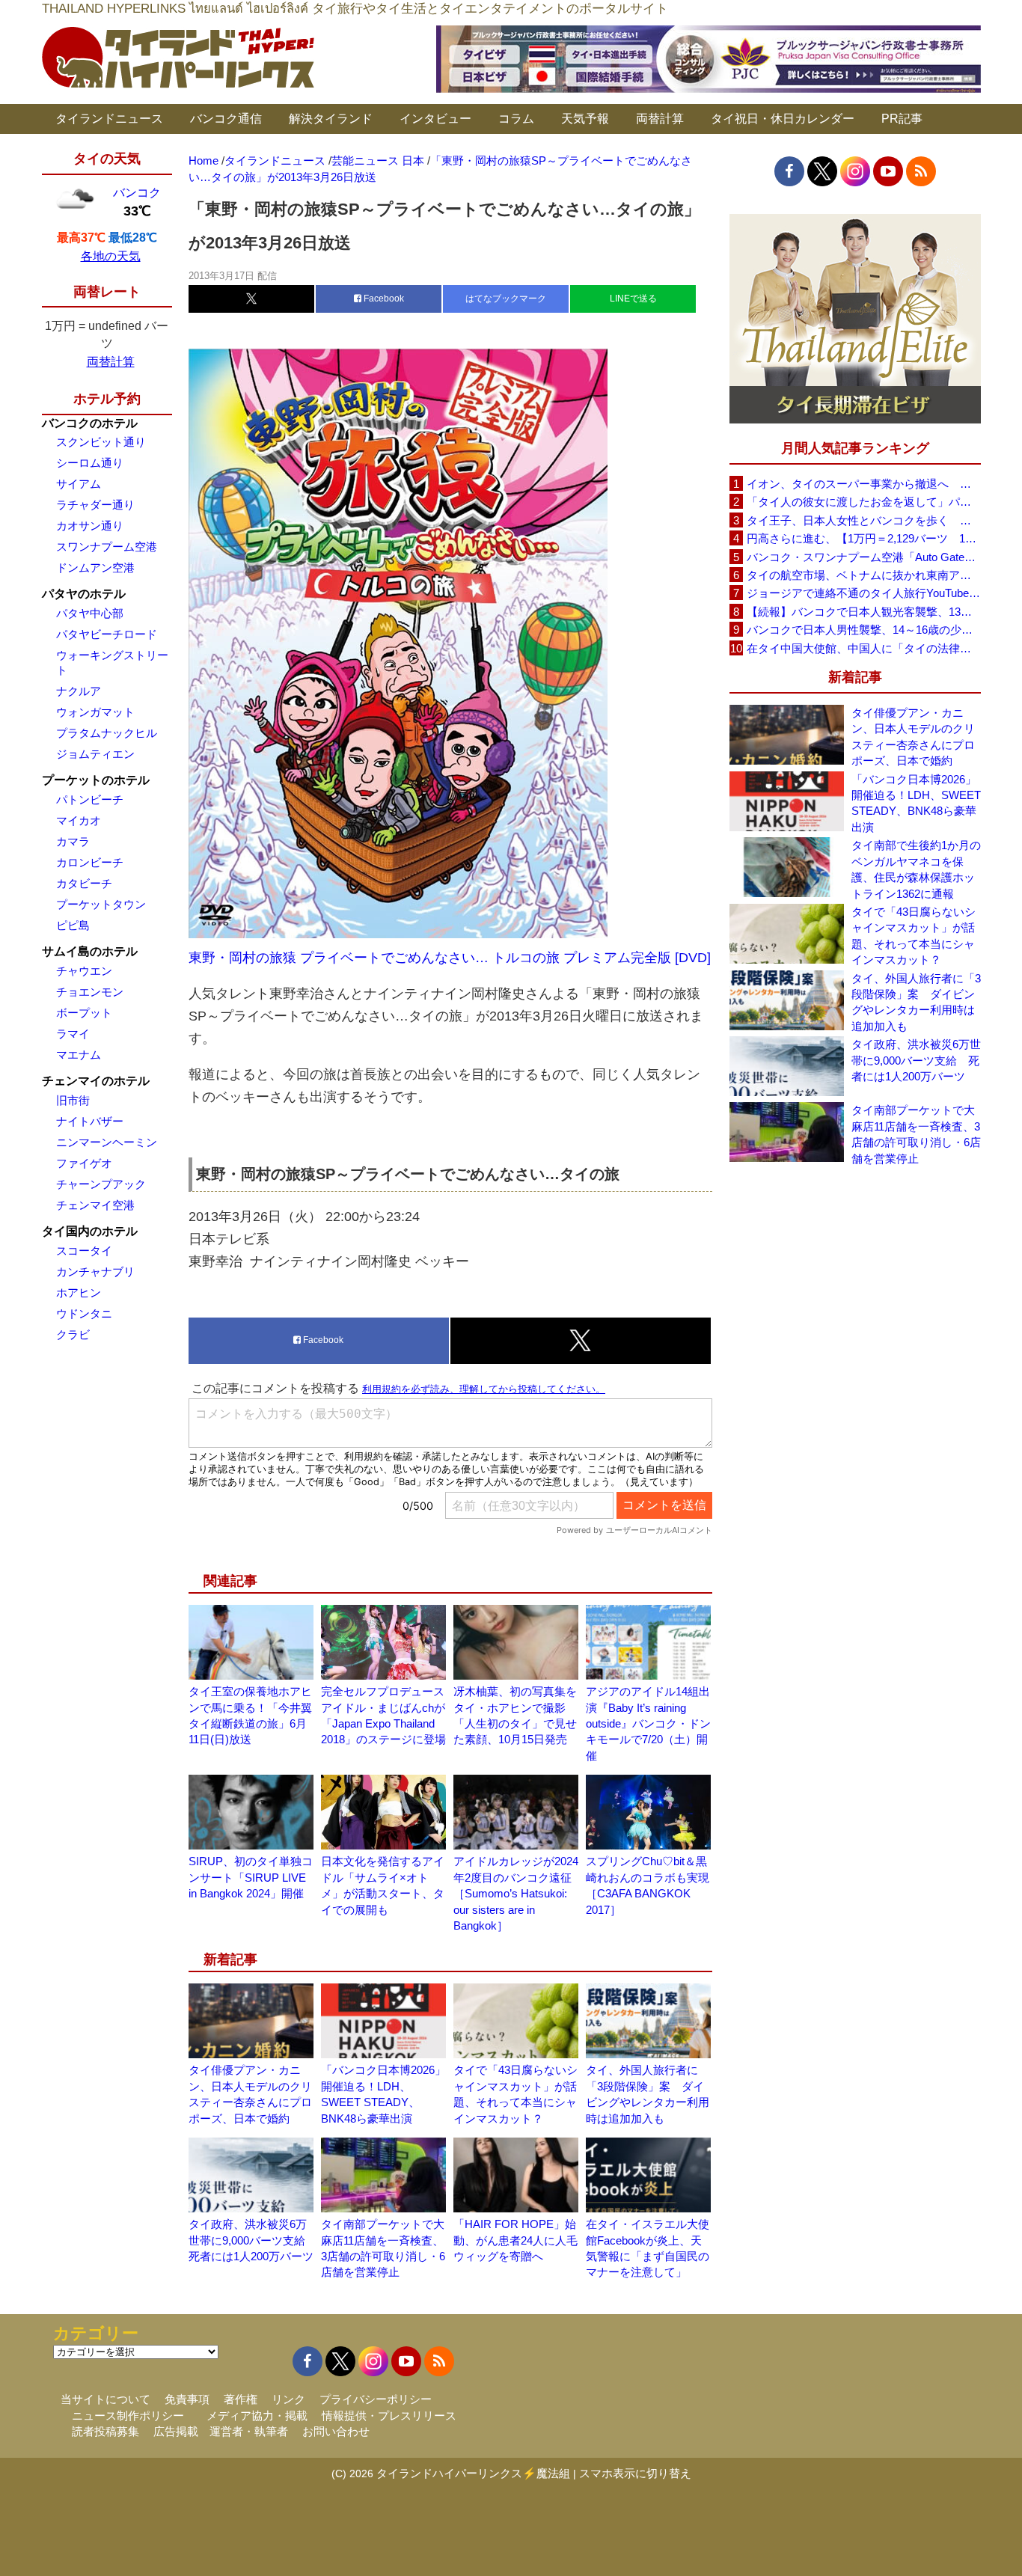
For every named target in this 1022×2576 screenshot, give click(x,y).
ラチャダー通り (95, 505)
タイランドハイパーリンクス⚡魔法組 (473, 2473)
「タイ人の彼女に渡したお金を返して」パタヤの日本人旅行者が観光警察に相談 (863, 502)
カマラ (73, 841)
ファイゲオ (84, 1163)
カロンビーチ (90, 862)
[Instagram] (855, 171)
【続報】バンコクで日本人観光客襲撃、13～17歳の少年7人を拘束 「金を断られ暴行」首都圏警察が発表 (863, 612)
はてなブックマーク (506, 299)
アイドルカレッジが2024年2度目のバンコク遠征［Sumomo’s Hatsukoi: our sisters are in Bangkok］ (516, 1893)
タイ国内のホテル (90, 1231)
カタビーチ (84, 883)
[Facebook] (789, 171)
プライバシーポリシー (376, 2399)
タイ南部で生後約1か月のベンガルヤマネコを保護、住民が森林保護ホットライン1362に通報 (916, 869)
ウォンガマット (95, 712)
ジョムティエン (95, 754)
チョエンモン (90, 992)
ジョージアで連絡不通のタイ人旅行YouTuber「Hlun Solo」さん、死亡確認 (863, 593)
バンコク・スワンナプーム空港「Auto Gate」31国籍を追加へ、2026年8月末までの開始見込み (863, 557)
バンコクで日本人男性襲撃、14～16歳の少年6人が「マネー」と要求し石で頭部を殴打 (863, 630)
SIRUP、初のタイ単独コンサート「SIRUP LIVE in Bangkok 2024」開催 (251, 1877)
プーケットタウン (101, 904)
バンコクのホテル (90, 423)
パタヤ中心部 (90, 613)
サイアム (79, 484)
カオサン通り (90, 526)
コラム (516, 119)
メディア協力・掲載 (257, 2416)
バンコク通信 (226, 119)
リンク (288, 2399)
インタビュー (435, 119)
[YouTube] (888, 171)
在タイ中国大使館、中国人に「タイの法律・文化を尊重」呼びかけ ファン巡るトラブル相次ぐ (863, 648)
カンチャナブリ (95, 1272)
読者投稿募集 (105, 2431)
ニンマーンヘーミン (107, 1142)
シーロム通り (90, 463)
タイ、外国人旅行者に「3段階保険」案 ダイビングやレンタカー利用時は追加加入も (916, 1002)
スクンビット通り (101, 442)
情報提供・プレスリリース (389, 2416)
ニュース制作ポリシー (128, 2416)
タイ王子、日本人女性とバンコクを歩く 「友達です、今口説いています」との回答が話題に (863, 520)
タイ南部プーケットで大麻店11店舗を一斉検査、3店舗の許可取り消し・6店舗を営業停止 (916, 1134)
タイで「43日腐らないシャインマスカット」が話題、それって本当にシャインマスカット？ (914, 936)
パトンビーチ (90, 799)
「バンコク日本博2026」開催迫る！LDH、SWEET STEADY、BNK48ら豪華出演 (916, 803)
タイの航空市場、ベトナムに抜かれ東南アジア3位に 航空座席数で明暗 (863, 575)
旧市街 (73, 1100)
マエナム (79, 1055)
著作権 (241, 2399)
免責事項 (187, 2399)
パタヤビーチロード (107, 634)
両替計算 (660, 119)
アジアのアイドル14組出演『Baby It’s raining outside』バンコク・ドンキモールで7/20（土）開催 (648, 1723)
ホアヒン (79, 1292)
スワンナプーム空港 (107, 547)
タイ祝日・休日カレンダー (783, 119)
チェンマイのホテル (96, 1081)
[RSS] (921, 171)
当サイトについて (105, 2399)
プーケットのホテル (96, 780)
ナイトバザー (90, 1121)
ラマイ (73, 1034)
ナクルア (79, 691)
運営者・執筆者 (249, 2431)
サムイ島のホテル (90, 951)
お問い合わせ (336, 2431)
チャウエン (84, 971)
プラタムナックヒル (107, 733)
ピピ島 (73, 925)
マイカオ (79, 820)
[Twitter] (822, 171)
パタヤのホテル (84, 594)
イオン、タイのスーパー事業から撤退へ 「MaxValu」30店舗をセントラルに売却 (863, 484)
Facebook (383, 299)
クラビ (73, 1334)
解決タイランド (331, 119)
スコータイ (84, 1251)
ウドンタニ (84, 1313)
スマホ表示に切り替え (635, 2473)
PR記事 (902, 119)
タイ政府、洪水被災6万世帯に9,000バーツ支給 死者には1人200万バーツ (253, 2240)
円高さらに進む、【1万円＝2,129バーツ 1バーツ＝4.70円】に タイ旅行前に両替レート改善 (863, 538)
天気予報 (585, 119)
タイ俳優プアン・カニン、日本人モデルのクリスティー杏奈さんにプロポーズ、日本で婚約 (913, 737)
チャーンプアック (101, 1184)
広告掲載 (176, 2431)
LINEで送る (633, 299)
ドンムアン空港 (95, 567)
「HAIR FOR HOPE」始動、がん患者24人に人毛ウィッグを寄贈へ (515, 2240)
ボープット (84, 1013)
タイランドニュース (109, 119)
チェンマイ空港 (95, 1205)
